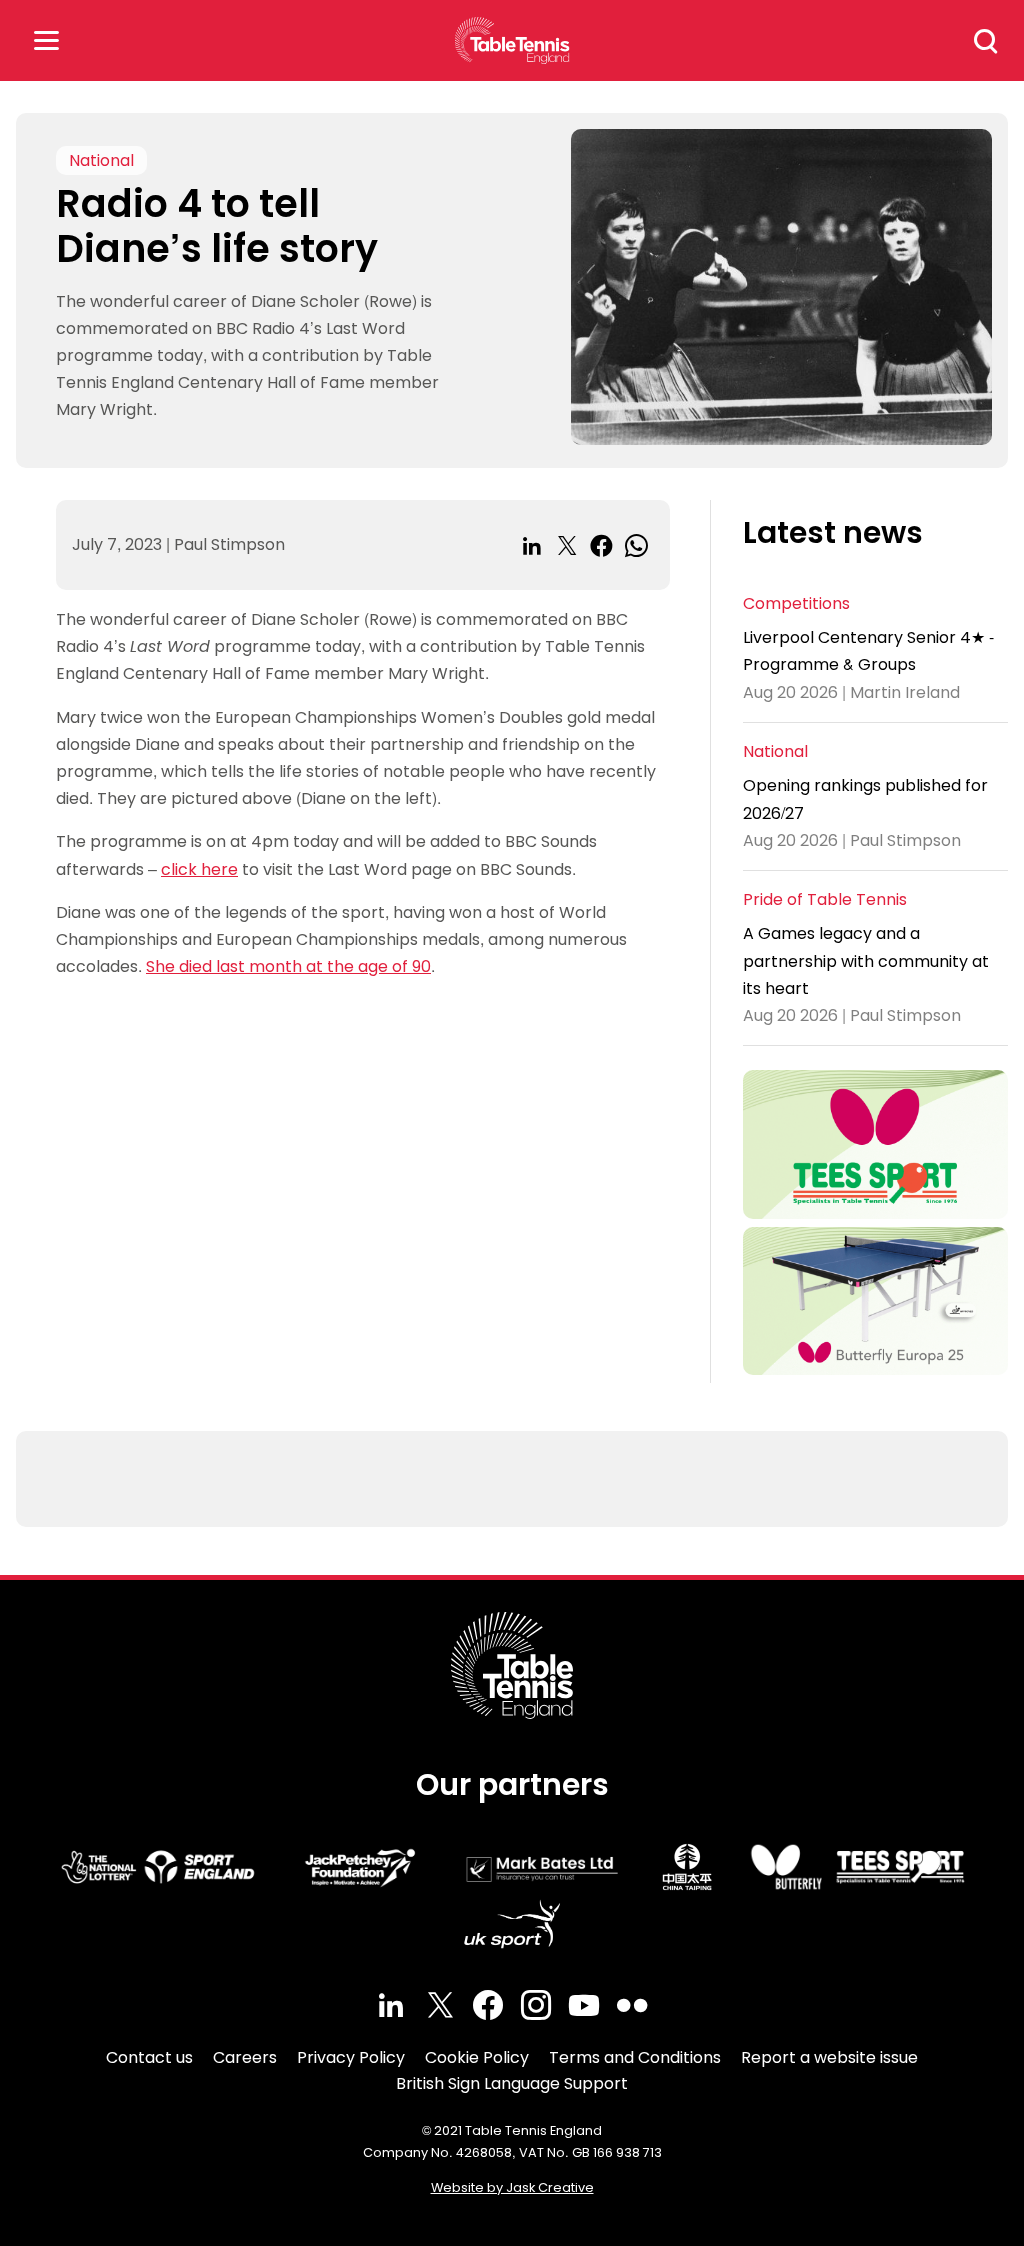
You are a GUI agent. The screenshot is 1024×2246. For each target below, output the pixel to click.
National (101, 160)
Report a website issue (829, 2057)
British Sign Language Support (512, 2083)
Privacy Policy (351, 2057)
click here (199, 869)
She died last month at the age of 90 (288, 966)
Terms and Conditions (635, 2057)
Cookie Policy (477, 2057)
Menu (46, 40)
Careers (245, 2057)
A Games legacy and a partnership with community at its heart (866, 960)
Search (986, 41)
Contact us (149, 2057)
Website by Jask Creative (512, 2187)
